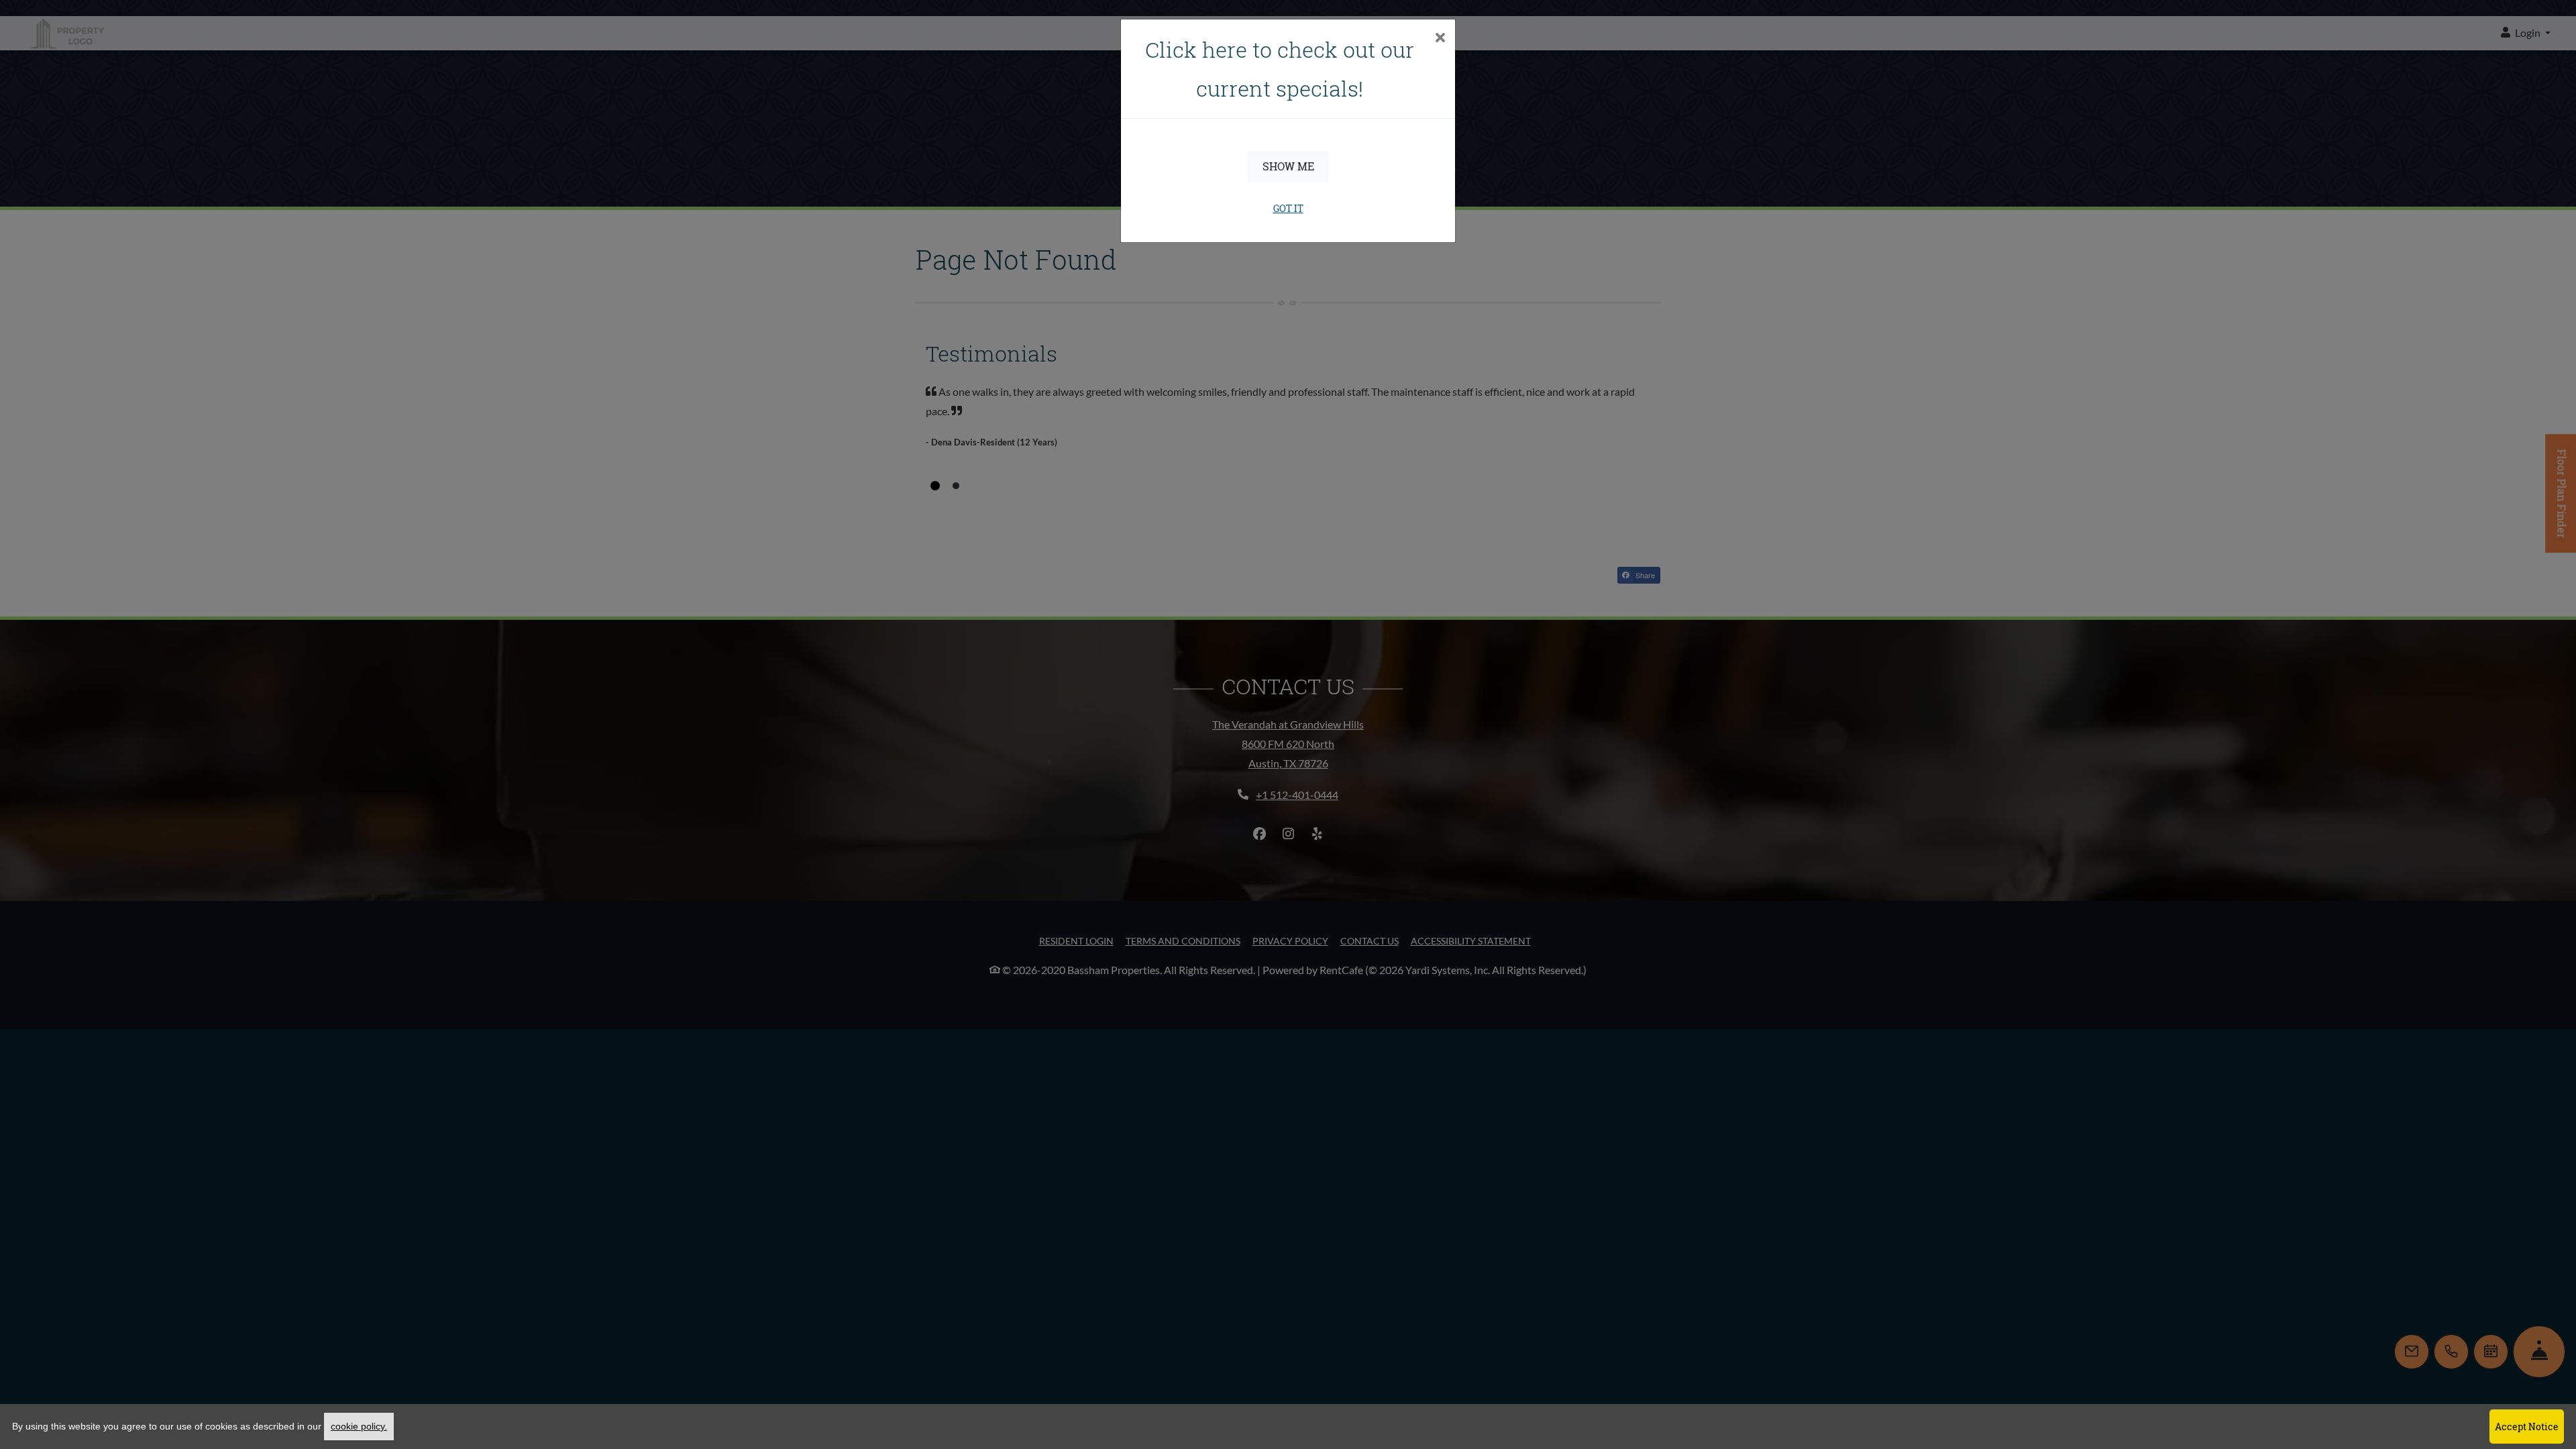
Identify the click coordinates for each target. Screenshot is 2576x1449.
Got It (1288, 208)
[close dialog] (1440, 39)
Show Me (1288, 166)
